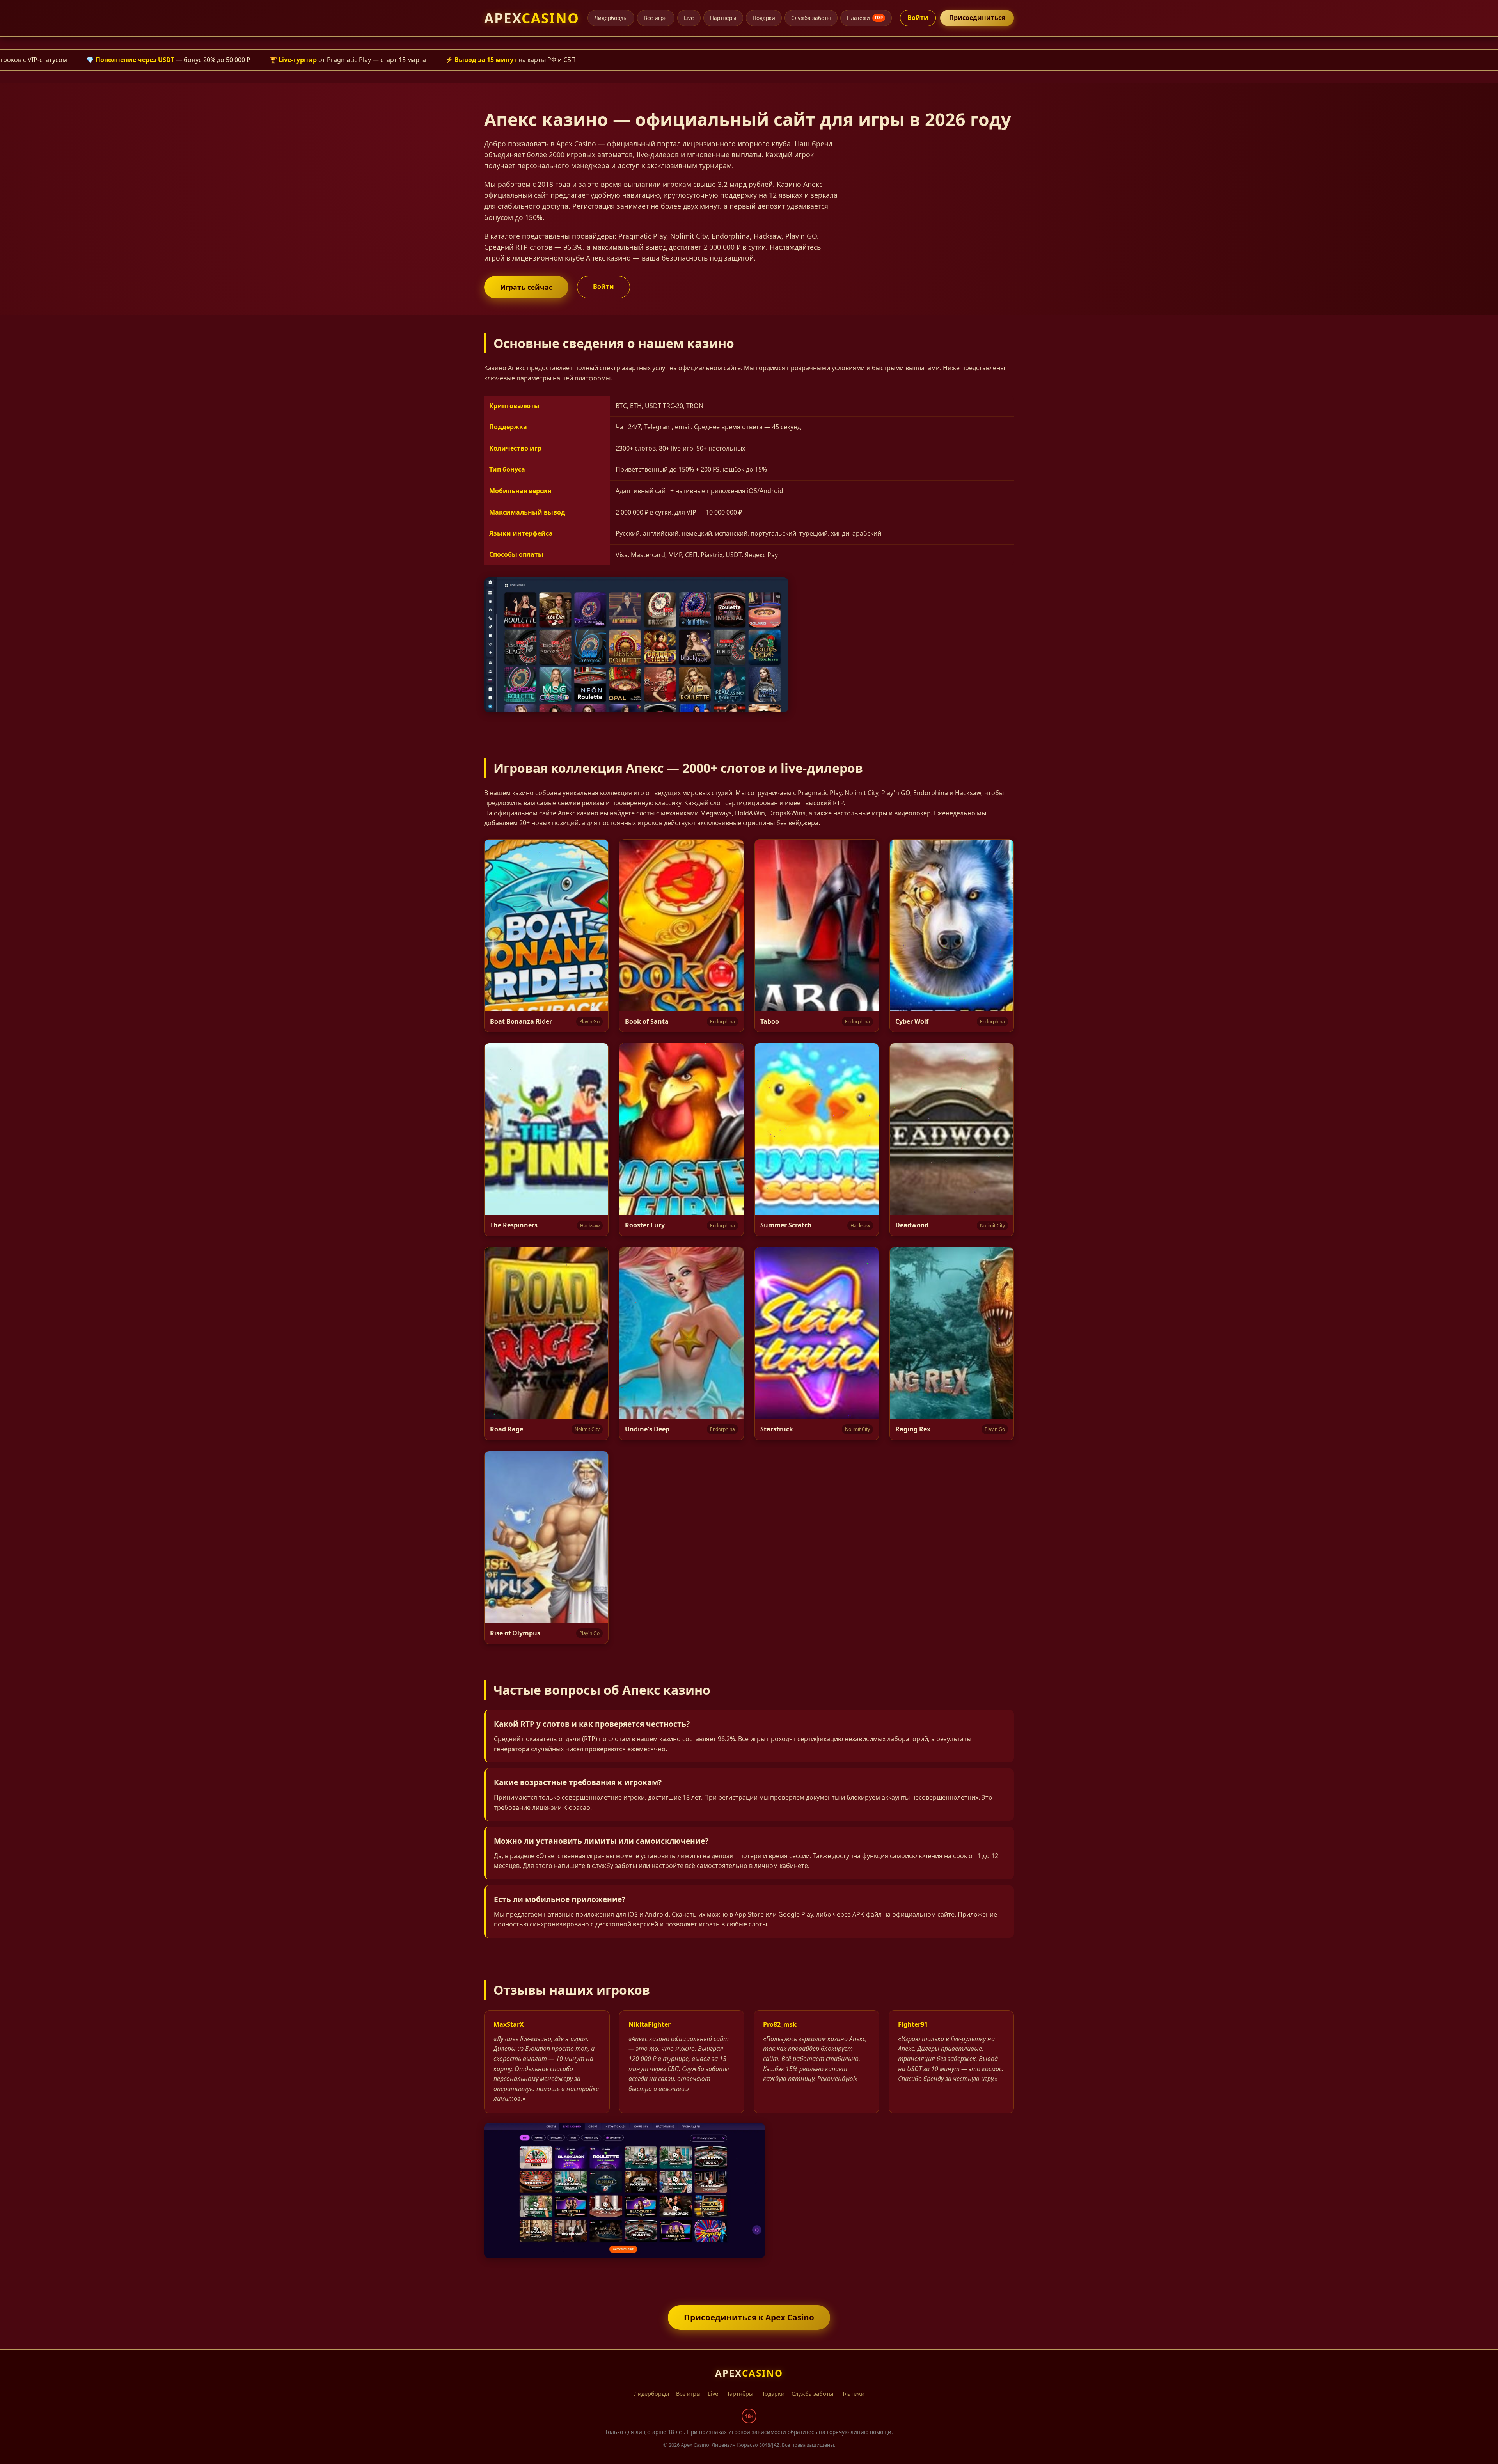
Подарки (764, 18)
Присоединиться (977, 18)
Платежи (865, 18)
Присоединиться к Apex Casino (749, 2317)
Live (689, 18)
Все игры (656, 18)
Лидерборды (611, 18)
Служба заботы (811, 18)
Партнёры (723, 18)
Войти (918, 18)
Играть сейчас (526, 287)
